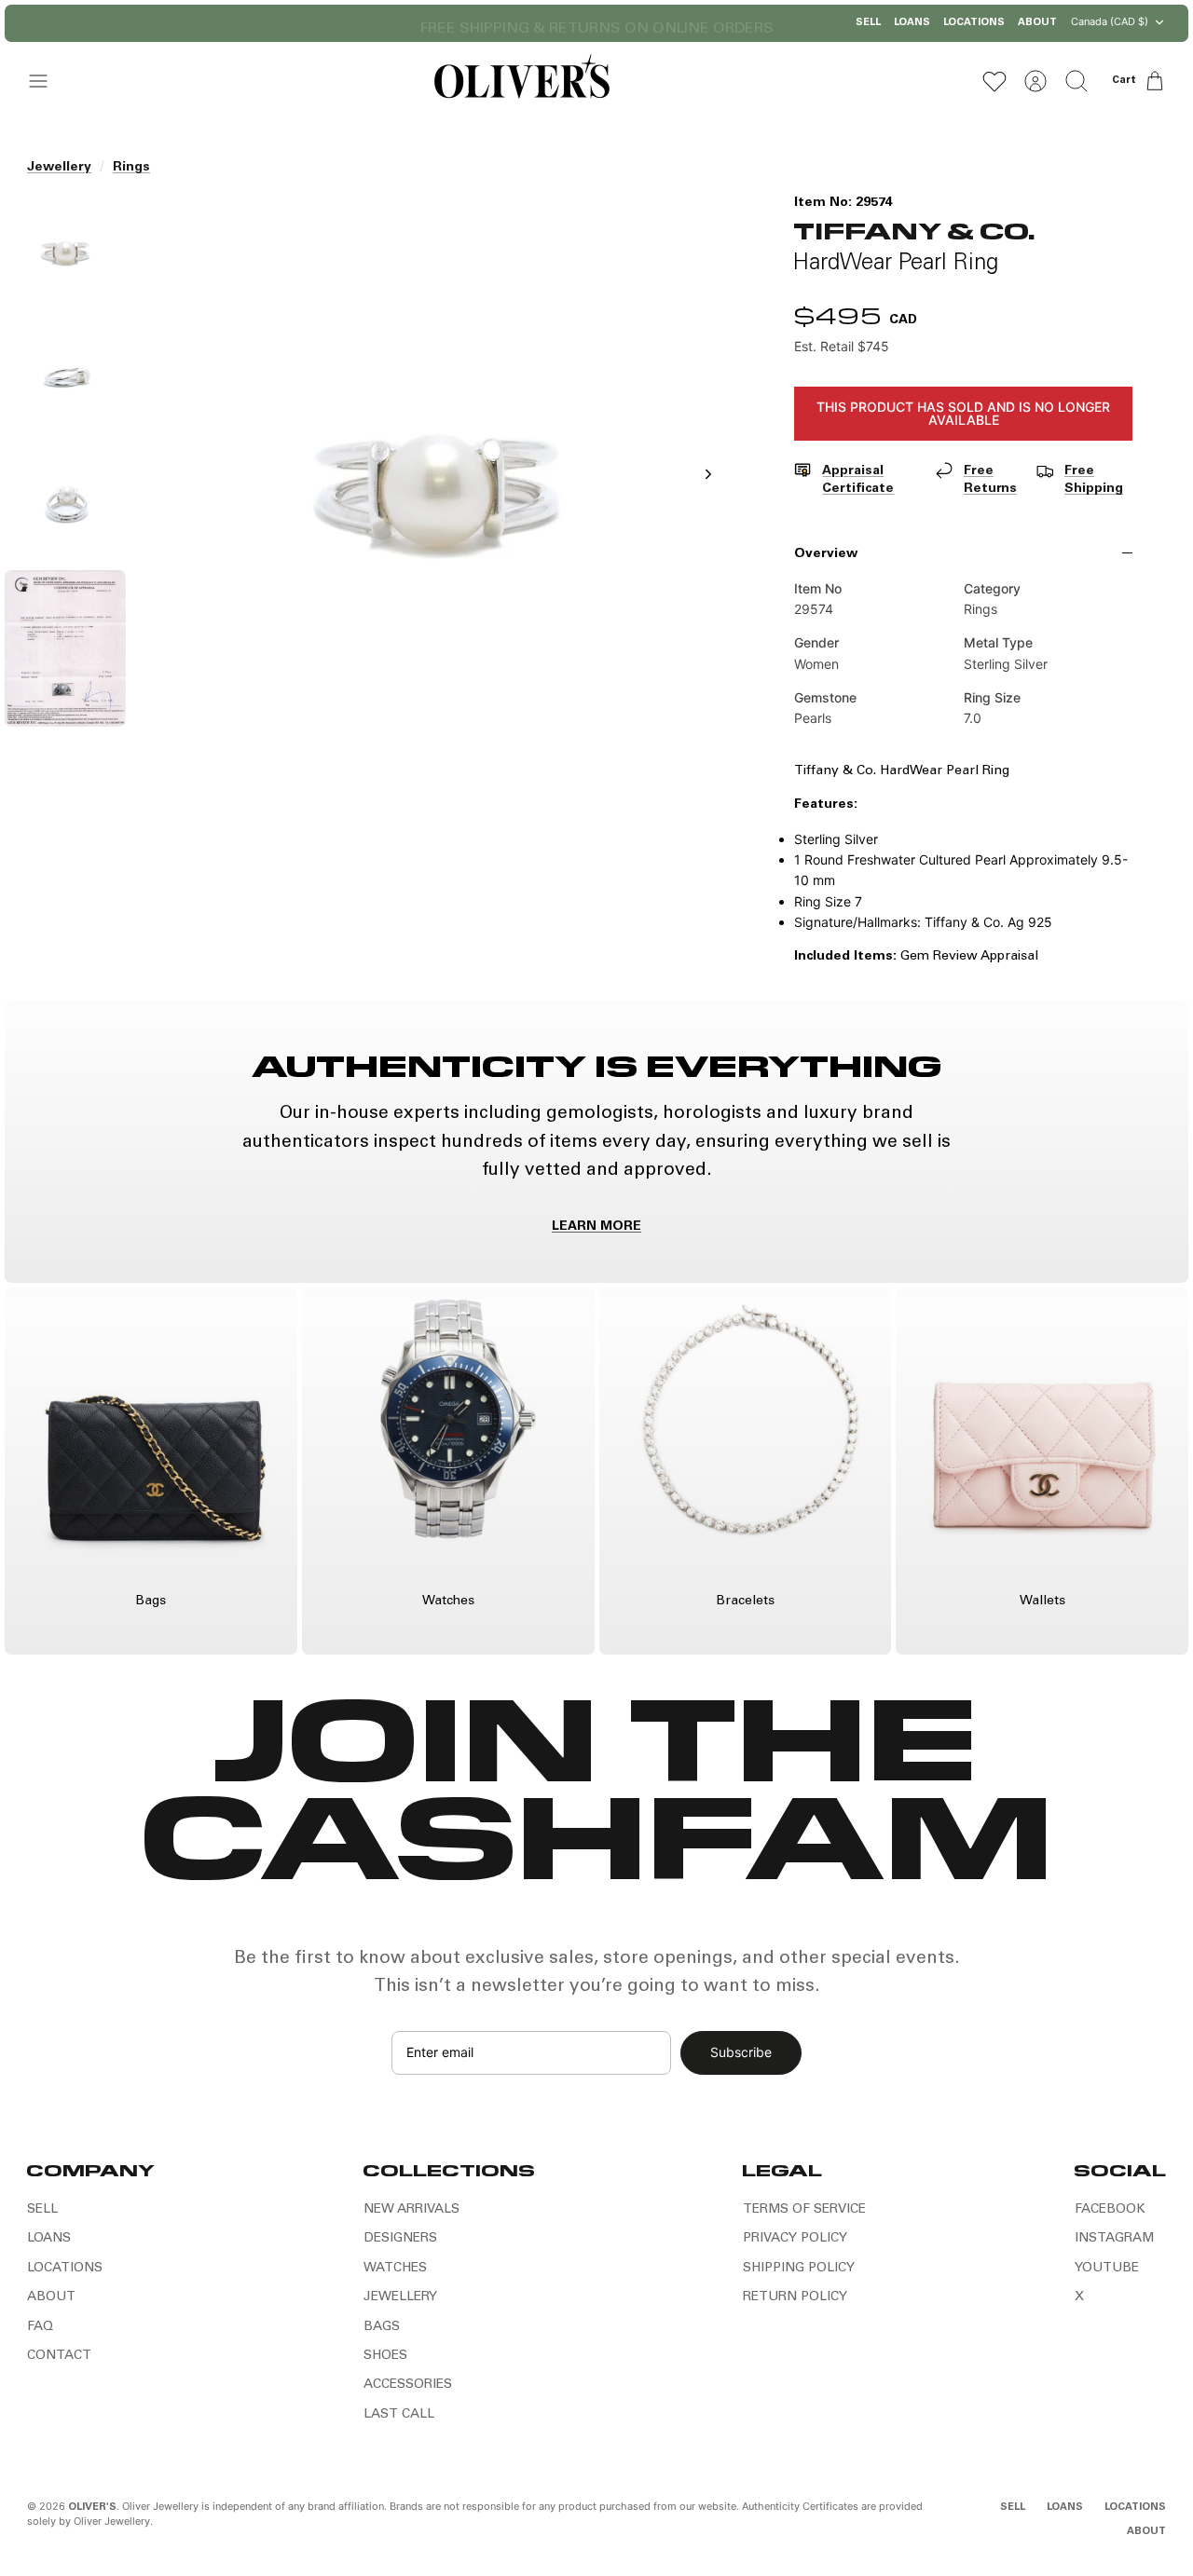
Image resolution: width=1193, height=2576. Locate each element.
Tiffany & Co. (914, 230)
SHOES (385, 2356)
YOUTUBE (1107, 2269)
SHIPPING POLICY (799, 2269)
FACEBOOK (1110, 2210)
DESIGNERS (400, 2239)
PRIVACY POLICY (795, 2239)
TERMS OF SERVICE (804, 2210)
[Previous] (405, 23)
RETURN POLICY (795, 2297)
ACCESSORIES (408, 2385)
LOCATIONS (974, 23)
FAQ (40, 2327)
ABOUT (1037, 23)
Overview (826, 554)
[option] (437, 495)
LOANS (912, 23)
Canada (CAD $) (1110, 21)
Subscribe (741, 2052)
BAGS (382, 2327)
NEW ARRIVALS (411, 2210)
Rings (131, 168)
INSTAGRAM (1114, 2239)
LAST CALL (399, 2415)
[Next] (788, 23)
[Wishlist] (994, 81)
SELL (868, 23)
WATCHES (395, 2269)
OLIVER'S (92, 2508)
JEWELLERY (400, 2297)
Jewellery (59, 168)
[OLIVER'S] (521, 81)
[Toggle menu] (48, 81)
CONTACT (59, 2356)
